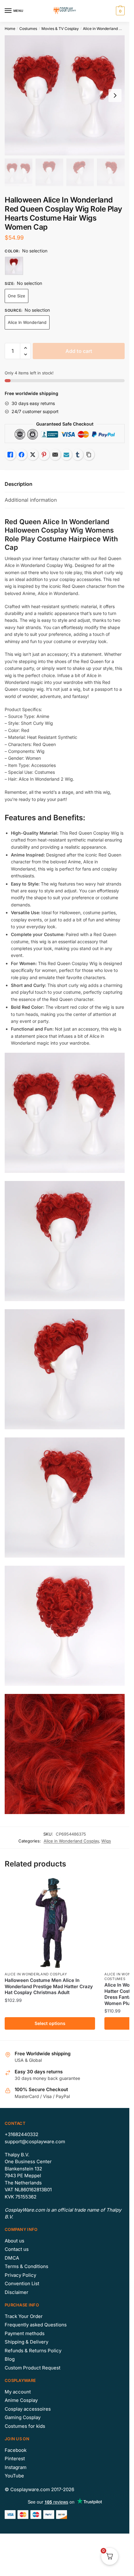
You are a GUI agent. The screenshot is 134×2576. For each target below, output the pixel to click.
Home (10, 29)
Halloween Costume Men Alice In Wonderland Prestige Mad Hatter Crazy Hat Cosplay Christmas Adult (49, 1986)
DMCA (12, 2258)
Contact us (17, 2249)
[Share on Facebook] (22, 455)
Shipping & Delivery (26, 2342)
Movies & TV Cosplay (60, 29)
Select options (50, 2023)
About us (14, 2241)
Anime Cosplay (21, 2400)
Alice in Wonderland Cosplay (108, 29)
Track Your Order (24, 2316)
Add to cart (79, 351)
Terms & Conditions (26, 2266)
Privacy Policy (20, 2275)
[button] (25, 348)
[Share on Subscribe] (66, 455)
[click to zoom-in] (65, 95)
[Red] (14, 266)
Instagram (16, 2467)
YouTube (14, 2476)
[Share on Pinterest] (44, 455)
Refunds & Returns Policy (33, 2351)
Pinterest (15, 2459)
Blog (10, 2359)
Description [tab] (19, 484)
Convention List (22, 2283)
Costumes (28, 29)
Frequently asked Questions (36, 2325)
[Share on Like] (10, 455)
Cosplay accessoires (28, 2409)
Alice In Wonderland (27, 322)
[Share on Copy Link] (89, 455)
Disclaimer (17, 2292)
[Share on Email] (55, 455)
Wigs (106, 1841)
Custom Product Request (33, 2368)
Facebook (16, 2450)
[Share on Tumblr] (78, 455)
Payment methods (25, 2333)
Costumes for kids (25, 2426)
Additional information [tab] (31, 500)
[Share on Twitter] (33, 455)
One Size (17, 296)
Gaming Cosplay (23, 2417)
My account (18, 2392)
